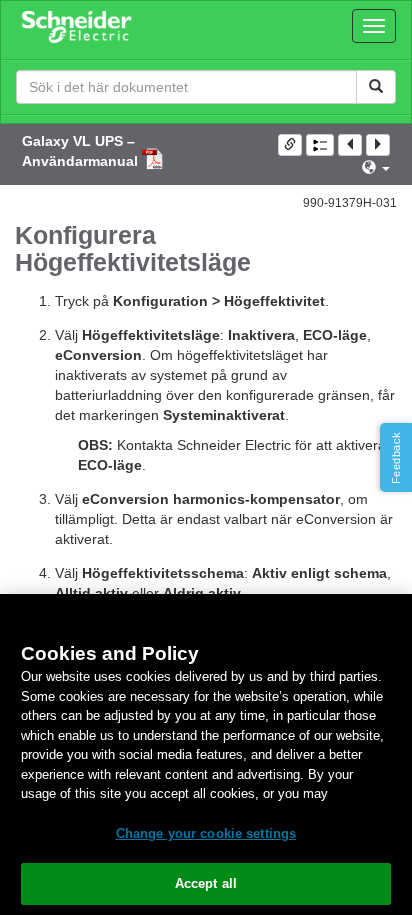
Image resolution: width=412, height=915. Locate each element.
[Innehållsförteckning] (320, 145)
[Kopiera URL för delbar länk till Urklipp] (290, 145)
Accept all (206, 883)
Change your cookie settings (206, 833)
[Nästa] (378, 145)
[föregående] (350, 145)
